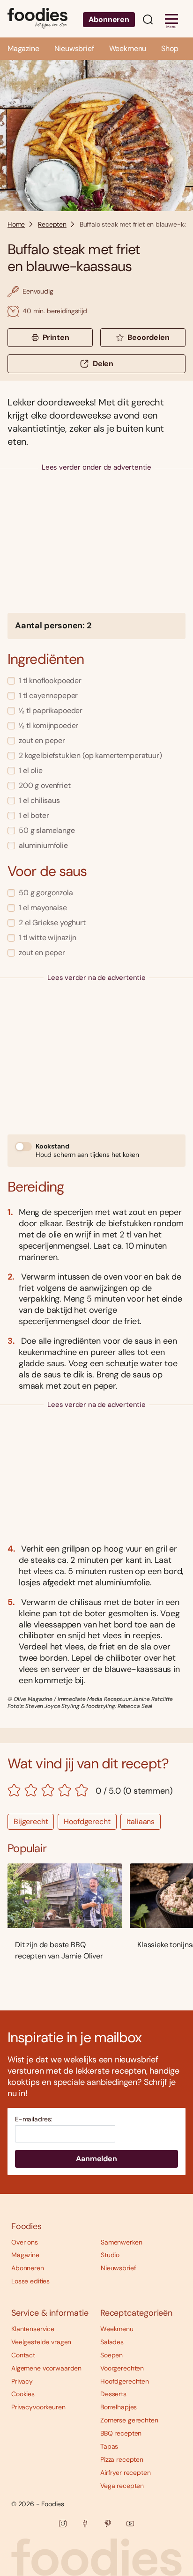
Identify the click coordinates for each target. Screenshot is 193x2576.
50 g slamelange (47, 830)
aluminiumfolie (43, 845)
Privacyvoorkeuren (38, 2407)
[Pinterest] (108, 2524)
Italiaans (141, 1822)
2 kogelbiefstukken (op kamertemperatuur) (90, 755)
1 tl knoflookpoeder (50, 681)
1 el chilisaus (39, 800)
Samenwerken (121, 2242)
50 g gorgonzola (46, 893)
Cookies (23, 2394)
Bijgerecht (31, 1822)
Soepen (111, 2355)
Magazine (23, 48)
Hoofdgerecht (87, 1822)
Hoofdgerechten (125, 2381)
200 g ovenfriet (45, 785)
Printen (56, 337)
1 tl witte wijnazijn (48, 938)
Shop (170, 48)
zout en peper (42, 740)
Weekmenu (128, 48)
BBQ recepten (121, 2433)
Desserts (113, 2394)
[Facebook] (85, 2524)
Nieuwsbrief (74, 48)
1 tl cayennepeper (48, 696)
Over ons (25, 2242)
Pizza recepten (122, 2459)
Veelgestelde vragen (41, 2342)
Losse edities (30, 2281)
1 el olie (31, 770)
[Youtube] (130, 2524)
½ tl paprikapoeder (51, 710)
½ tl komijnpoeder (48, 725)
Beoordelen (148, 337)
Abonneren (109, 19)
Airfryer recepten (126, 2473)
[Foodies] (37, 19)
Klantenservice (33, 2329)
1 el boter (34, 815)
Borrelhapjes (119, 2407)
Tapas (109, 2446)
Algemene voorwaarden (46, 2368)
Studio (110, 2255)
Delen (103, 364)
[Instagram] (63, 2524)
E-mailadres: (34, 2119)
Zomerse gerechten (129, 2420)
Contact (23, 2355)
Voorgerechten (122, 2368)
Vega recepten (122, 2486)
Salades (112, 2342)
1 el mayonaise (43, 908)
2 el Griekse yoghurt (52, 923)
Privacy (22, 2381)
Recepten (52, 224)
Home (16, 224)
